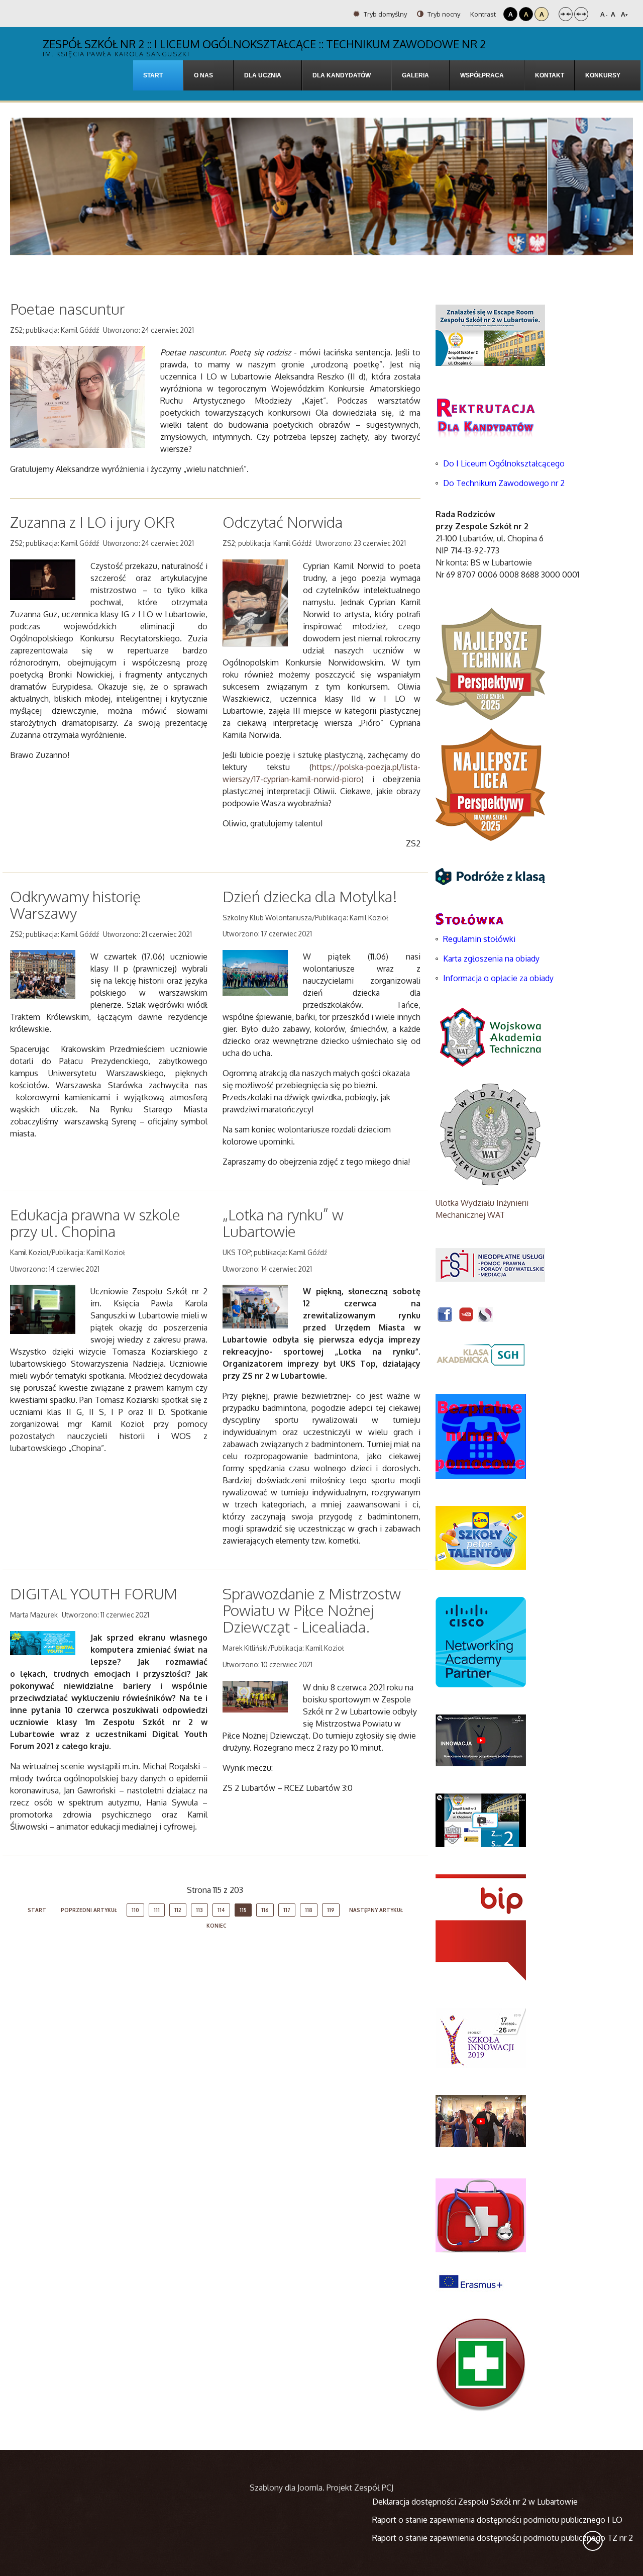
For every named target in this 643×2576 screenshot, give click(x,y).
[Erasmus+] (471, 2280)
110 (135, 1910)
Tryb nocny (443, 14)
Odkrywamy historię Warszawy (75, 904)
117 (287, 1910)
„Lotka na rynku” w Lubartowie (283, 1223)
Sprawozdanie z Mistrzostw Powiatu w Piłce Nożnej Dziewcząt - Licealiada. (312, 1610)
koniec (217, 1926)
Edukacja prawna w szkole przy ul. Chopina (95, 1223)
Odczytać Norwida (283, 522)
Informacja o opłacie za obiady (499, 978)
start (37, 1910)
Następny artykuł (376, 1910)
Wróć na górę (593, 2541)
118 (309, 1910)
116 (265, 1910)
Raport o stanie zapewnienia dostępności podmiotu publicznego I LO (497, 2520)
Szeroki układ (581, 14)
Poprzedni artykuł (89, 1910)
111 (157, 1910)
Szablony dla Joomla (286, 2488)
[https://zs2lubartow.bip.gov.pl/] (481, 1927)
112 (178, 1910)
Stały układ (566, 14)
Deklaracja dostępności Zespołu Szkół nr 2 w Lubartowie (475, 2502)
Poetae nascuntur (67, 309)
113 (199, 1910)
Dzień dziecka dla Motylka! (310, 896)
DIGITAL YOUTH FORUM (94, 1593)
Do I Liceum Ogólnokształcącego (504, 463)
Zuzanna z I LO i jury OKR (92, 522)
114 (221, 1910)
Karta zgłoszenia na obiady (491, 959)
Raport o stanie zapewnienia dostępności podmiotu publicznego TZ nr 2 (503, 2538)
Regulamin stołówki (479, 939)
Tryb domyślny (385, 14)
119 (331, 1910)
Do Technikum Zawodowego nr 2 (504, 483)
